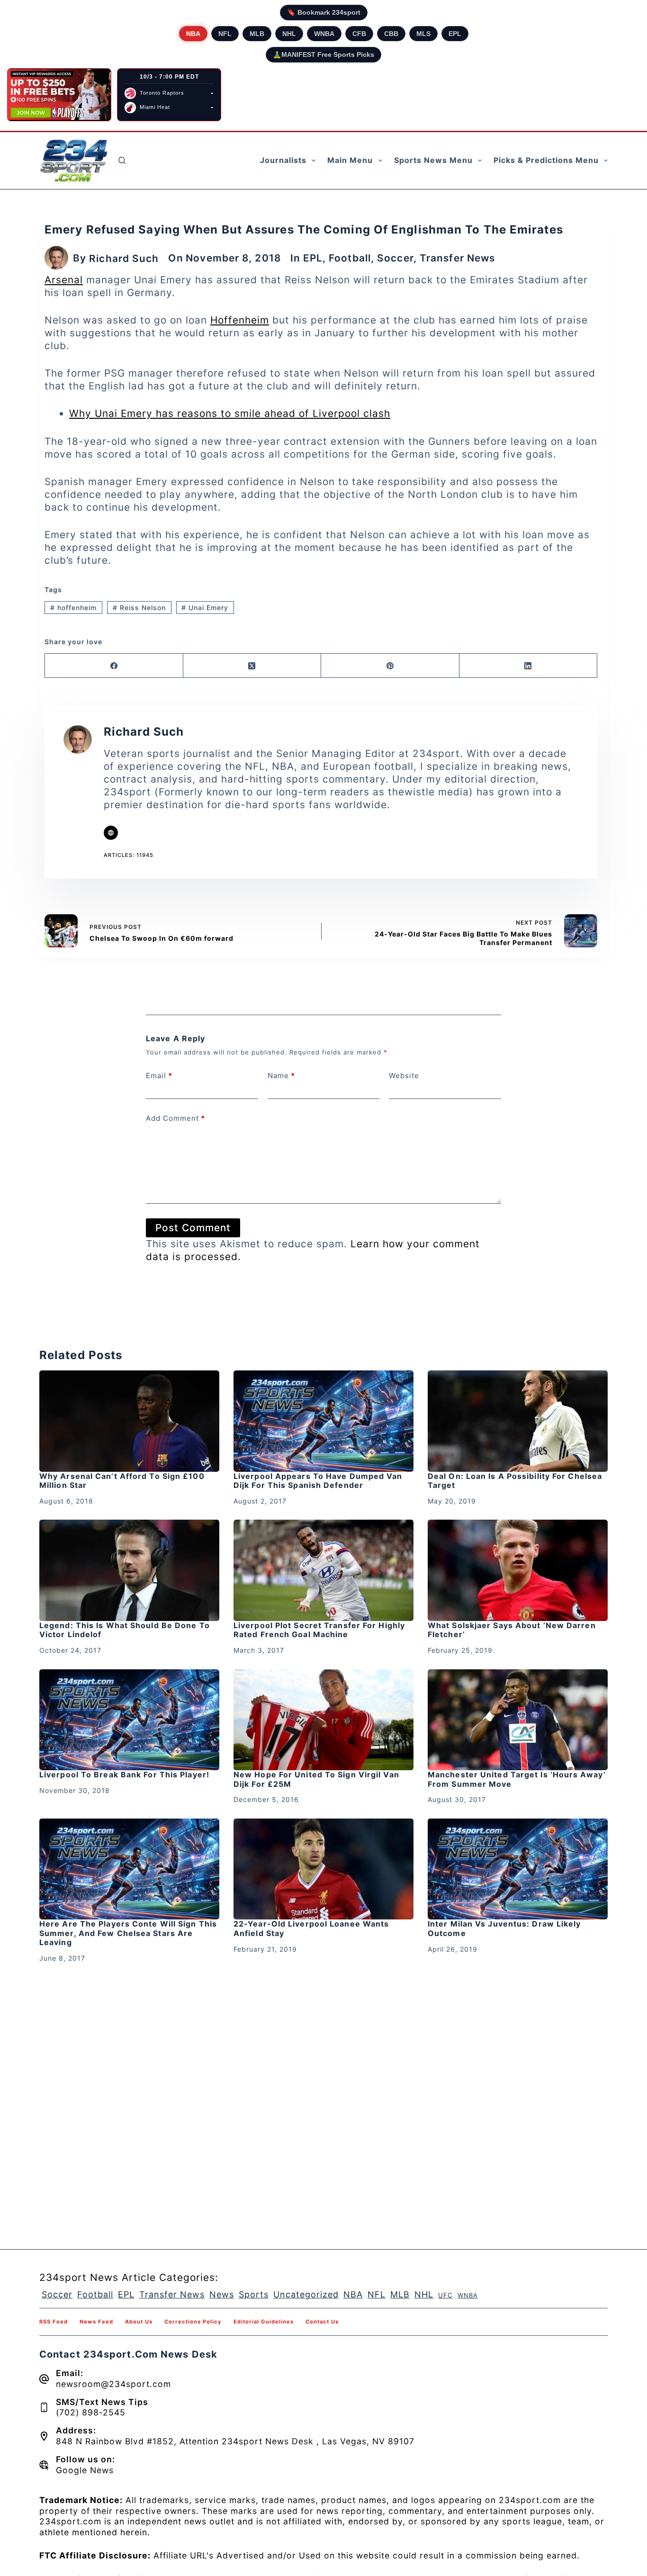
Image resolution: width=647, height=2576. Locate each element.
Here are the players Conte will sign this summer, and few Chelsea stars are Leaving (128, 1933)
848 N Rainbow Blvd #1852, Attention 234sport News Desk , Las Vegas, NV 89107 (235, 2441)
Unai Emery (205, 608)
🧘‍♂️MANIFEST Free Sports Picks (323, 54)
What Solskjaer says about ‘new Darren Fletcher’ (512, 1630)
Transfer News (457, 258)
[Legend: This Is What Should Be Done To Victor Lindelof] (129, 1570)
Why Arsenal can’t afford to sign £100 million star (122, 1481)
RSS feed (54, 2322)
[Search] (122, 160)
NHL (289, 34)
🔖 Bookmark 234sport (324, 12)
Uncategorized (306, 2294)
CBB (391, 34)
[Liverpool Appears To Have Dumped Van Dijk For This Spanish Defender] (323, 1421)
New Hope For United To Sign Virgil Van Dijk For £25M (316, 1779)
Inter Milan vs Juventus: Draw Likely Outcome (504, 1928)
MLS (423, 34)
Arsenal (64, 280)
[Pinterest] (390, 666)
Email (159, 1076)
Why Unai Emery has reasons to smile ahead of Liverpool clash (230, 413)
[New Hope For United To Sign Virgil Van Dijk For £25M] (323, 1720)
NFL (225, 34)
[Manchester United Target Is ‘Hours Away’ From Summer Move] (518, 1720)
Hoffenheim (240, 320)
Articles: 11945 (129, 855)
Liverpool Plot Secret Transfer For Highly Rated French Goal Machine (319, 1630)
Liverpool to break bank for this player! (124, 1774)
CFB (359, 34)
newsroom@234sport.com (113, 2384)
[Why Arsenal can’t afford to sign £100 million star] (129, 1421)
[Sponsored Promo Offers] (59, 95)
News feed (96, 2322)
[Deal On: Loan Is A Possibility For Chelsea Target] (518, 1421)
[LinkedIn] (529, 666)
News (222, 2294)
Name (281, 1076)
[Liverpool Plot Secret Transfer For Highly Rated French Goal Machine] (323, 1570)
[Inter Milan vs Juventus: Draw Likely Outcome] (518, 1869)
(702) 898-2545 (91, 2412)
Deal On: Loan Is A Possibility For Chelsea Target (515, 1481)
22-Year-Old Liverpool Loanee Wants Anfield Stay (311, 1928)
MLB (257, 34)
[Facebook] (114, 666)
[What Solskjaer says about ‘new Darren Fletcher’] (518, 1570)
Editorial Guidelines (264, 2322)
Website (404, 1076)
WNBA (324, 34)
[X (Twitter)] (252, 666)
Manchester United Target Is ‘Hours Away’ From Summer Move (517, 1779)
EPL (455, 34)
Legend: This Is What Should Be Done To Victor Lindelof (125, 1630)
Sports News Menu (433, 160)
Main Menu (350, 160)
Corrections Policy (193, 2322)
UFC (445, 2295)
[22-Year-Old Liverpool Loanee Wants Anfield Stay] (323, 1869)
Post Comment (193, 1228)
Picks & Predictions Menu (546, 160)
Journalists (283, 160)
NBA (193, 34)
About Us (139, 2322)
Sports (254, 2294)
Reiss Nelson (139, 608)
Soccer (395, 258)
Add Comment (175, 1118)
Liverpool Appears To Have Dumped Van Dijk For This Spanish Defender (318, 1481)
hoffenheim (73, 608)
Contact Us (322, 2322)
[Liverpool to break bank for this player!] (129, 1720)
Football (350, 258)
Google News (85, 2470)
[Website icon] (111, 833)
